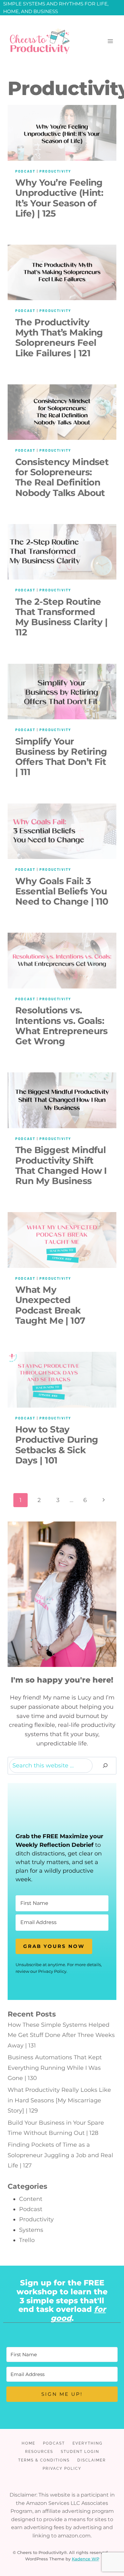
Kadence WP (86, 2559)
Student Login (80, 2452)
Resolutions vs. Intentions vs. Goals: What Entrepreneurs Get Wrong (62, 1026)
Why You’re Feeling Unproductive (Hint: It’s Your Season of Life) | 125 (59, 198)
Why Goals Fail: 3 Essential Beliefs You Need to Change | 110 (62, 891)
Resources (39, 2452)
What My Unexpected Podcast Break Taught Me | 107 (50, 1305)
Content (31, 2199)
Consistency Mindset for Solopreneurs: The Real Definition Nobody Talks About (62, 477)
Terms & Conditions (44, 2460)
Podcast (25, 171)
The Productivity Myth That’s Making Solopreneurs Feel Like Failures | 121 (59, 338)
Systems (31, 2230)
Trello (27, 2240)
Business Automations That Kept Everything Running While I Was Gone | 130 (55, 2068)
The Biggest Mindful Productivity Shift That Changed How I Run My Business (61, 1165)
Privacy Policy (62, 2469)
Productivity (55, 171)
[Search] (105, 1766)
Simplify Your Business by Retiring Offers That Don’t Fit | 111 (61, 757)
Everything (88, 2443)
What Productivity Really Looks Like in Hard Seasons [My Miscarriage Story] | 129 (59, 2100)
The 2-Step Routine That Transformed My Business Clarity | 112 (61, 617)
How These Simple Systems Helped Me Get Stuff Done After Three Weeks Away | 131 (61, 2035)
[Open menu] (110, 41)
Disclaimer (92, 2460)
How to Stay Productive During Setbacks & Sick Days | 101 (57, 1445)
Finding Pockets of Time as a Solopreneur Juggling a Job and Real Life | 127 (60, 2155)
